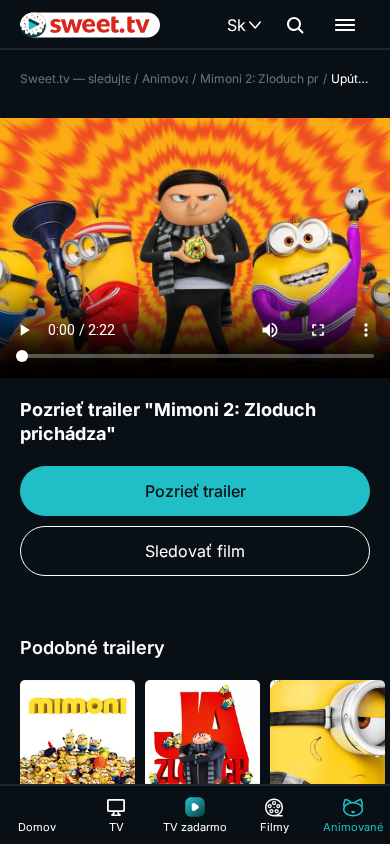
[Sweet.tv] (90, 25)
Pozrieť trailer (195, 491)
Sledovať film (195, 551)
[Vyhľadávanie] (295, 25)
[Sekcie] (345, 25)
